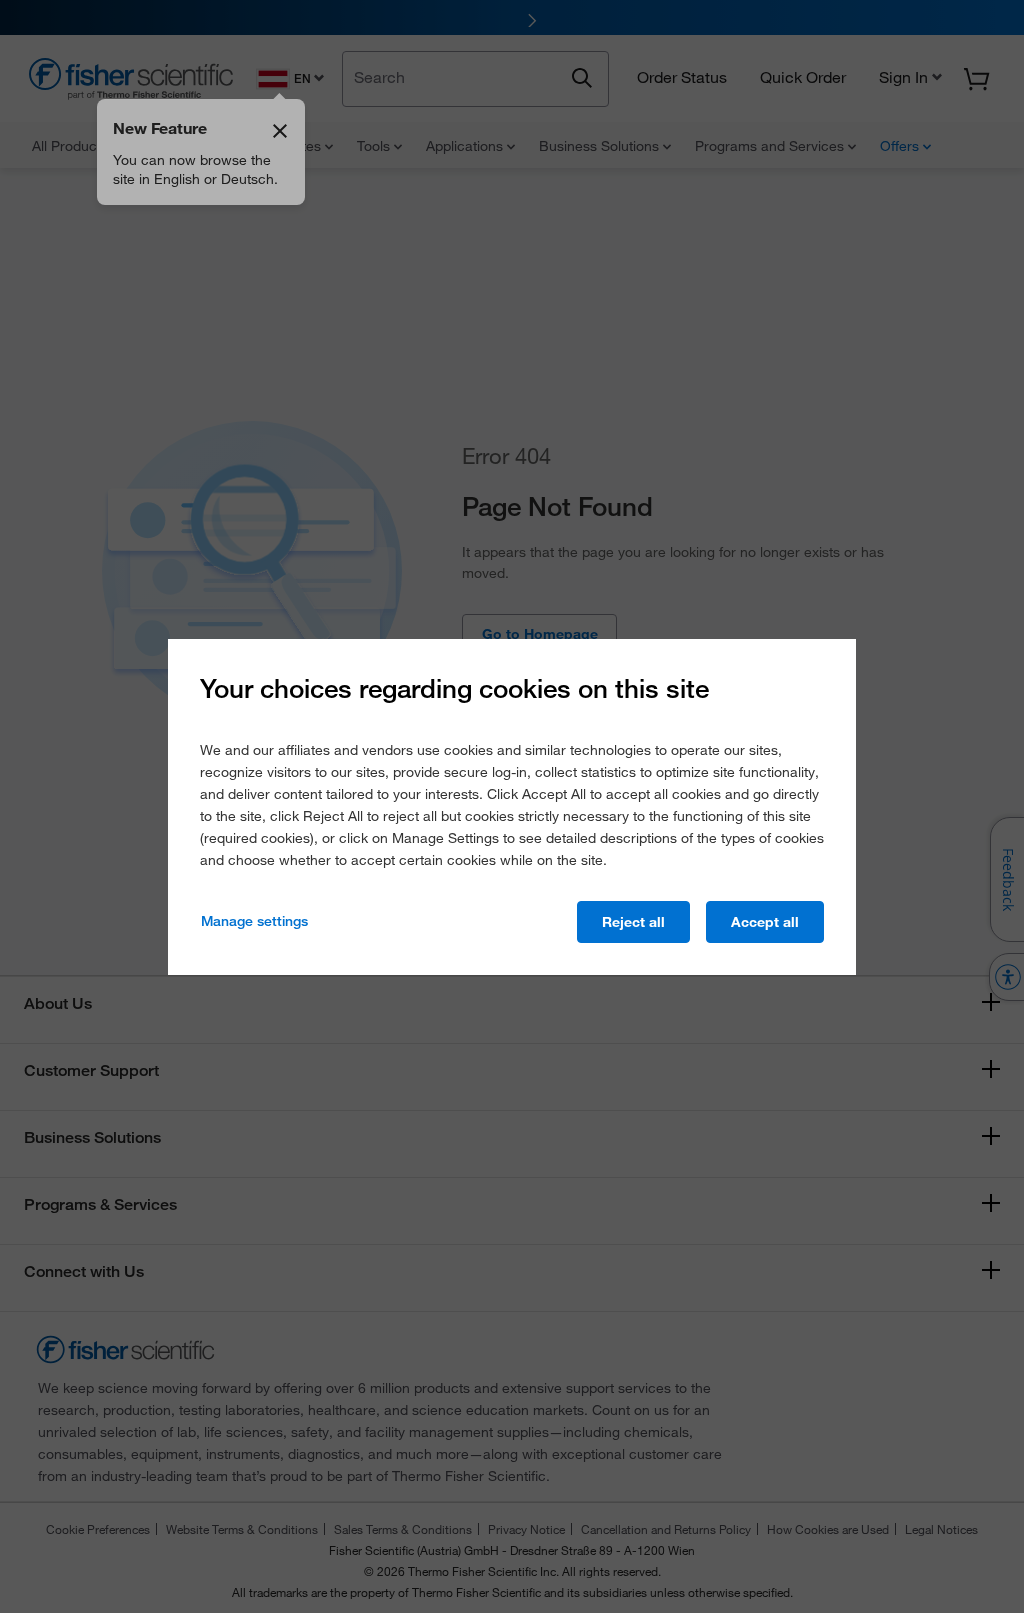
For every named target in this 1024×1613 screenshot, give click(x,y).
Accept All (765, 922)
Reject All (633, 922)
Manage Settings (254, 921)
